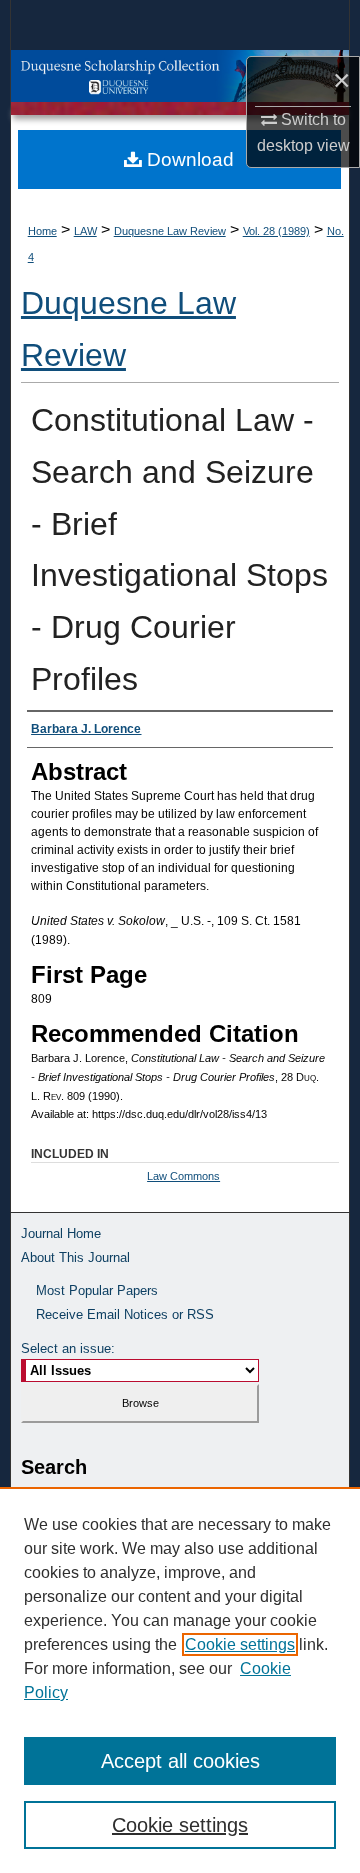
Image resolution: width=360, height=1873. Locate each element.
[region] (180, 1680)
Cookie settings (240, 1644)
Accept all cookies (180, 1761)
